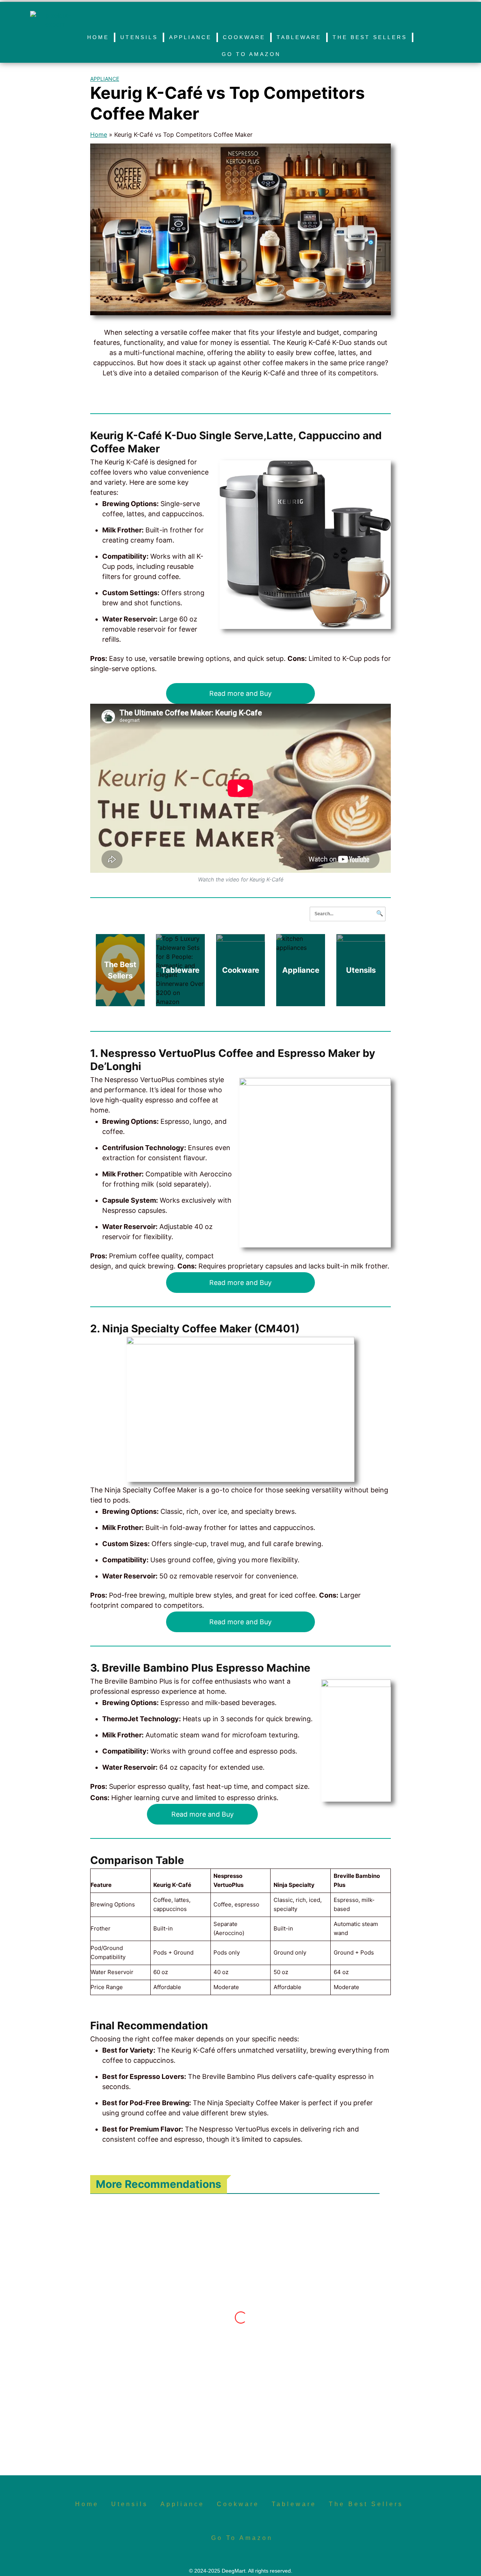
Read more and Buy (240, 693)
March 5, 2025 (228, 2257)
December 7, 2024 (234, 2323)
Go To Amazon (251, 54)
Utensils (139, 37)
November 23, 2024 (144, 2410)
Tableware (299, 37)
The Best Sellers (370, 37)
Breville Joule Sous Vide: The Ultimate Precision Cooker (150, 2354)
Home (98, 37)
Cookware (244, 37)
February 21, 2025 (321, 2257)
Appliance (190, 37)
